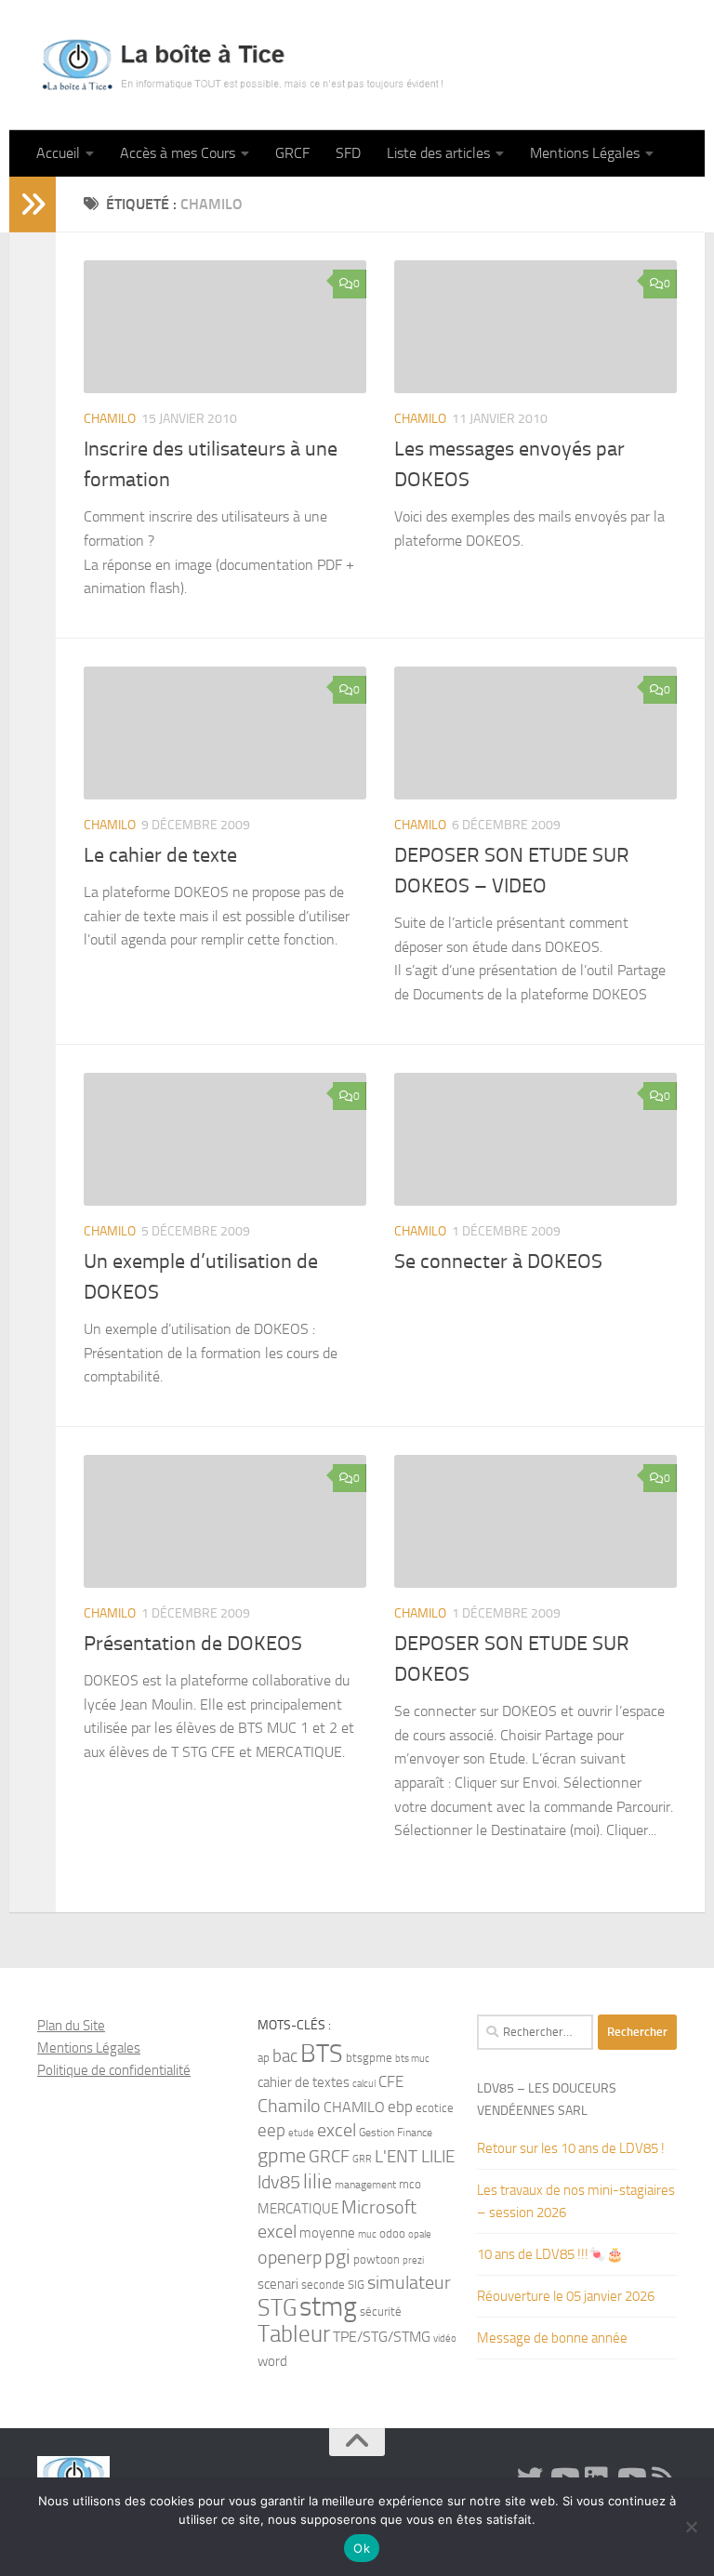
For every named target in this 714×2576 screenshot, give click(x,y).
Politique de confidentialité (114, 2070)
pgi (337, 2257)
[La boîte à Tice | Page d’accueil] (243, 65)
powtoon (377, 2259)
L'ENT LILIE (415, 2157)
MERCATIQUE (298, 2209)
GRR (362, 2159)
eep (271, 2130)
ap (264, 2058)
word (272, 2361)
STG (277, 2308)
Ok (362, 2548)
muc (367, 2234)
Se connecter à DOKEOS (498, 1262)
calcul (364, 2084)
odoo (392, 2233)
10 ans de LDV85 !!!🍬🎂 (550, 2254)
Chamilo (289, 2106)
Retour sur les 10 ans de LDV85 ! (571, 2148)
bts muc (412, 2059)
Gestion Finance (396, 2133)
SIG (356, 2285)
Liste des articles (438, 153)
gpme (282, 2156)
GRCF (292, 153)
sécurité (381, 2312)
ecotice (435, 2108)
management (365, 2185)
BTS (322, 2054)
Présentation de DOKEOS (193, 1644)
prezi (413, 2260)
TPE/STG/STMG (382, 2337)
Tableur (294, 2334)
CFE (391, 2081)
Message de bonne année (552, 2338)
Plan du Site (71, 2026)
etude (301, 2133)
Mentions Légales (585, 153)
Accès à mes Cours (178, 153)
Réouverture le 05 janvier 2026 (566, 2296)
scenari (278, 2284)
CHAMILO (110, 419)
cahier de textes (304, 2083)
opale (420, 2234)
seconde (323, 2285)
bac (285, 2056)
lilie (317, 2182)
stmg (328, 2307)
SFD (348, 153)
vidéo (445, 2338)
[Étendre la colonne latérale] (33, 205)
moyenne (327, 2233)
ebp (400, 2107)
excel (337, 2130)
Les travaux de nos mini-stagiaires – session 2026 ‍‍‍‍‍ (576, 2201)
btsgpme (369, 2058)
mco (410, 2184)
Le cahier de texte (160, 855)
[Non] (691, 2527)
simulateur (409, 2283)
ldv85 (279, 2182)
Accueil (58, 153)
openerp (290, 2258)
